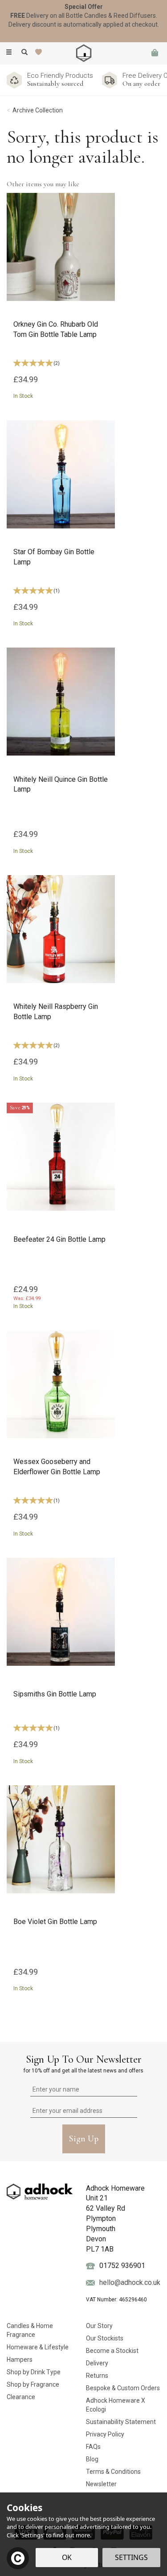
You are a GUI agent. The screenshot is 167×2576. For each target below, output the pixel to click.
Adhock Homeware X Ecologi (116, 2405)
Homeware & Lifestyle (38, 2347)
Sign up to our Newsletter (83, 2063)
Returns (97, 2376)
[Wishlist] (40, 52)
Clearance (21, 2397)
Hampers (20, 2360)
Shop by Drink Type (34, 2372)
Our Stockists (105, 2338)
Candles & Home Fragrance (30, 2330)
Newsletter (101, 2484)
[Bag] (155, 53)
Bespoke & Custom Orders (123, 2388)
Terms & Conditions (113, 2472)
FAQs (93, 2447)
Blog (92, 2459)
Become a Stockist (112, 2351)
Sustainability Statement (121, 2422)
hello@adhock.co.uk (130, 2282)
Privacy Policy (105, 2434)
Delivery (97, 2363)
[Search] (24, 52)
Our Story (99, 2326)
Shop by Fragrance (33, 2384)
